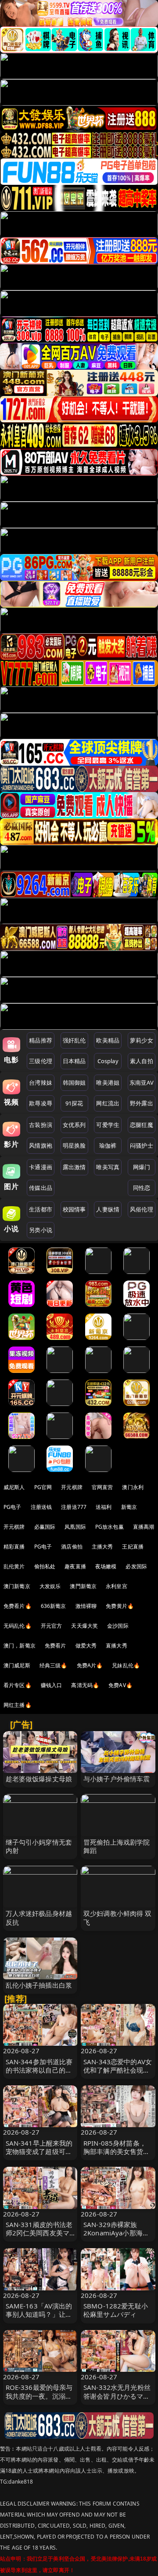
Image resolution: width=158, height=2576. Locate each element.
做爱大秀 (86, 1646)
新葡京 (129, 1507)
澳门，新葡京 (20, 1646)
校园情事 (74, 1209)
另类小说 (41, 1230)
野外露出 (142, 1103)
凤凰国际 (75, 1527)
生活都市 (41, 1209)
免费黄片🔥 (120, 1606)
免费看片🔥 (18, 1606)
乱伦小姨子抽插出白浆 (39, 1985)
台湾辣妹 (41, 1083)
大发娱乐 (50, 1586)
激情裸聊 (86, 1606)
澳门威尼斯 (17, 1665)
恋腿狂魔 (142, 1125)
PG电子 (13, 1507)
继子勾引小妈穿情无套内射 (39, 1846)
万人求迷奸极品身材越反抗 (39, 1917)
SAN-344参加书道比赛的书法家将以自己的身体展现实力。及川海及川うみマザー (39, 2074)
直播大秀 (117, 1646)
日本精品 (74, 1061)
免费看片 (56, 1646)
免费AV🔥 (120, 1685)
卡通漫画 (41, 1167)
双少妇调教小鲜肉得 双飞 (118, 1917)
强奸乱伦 (74, 1040)
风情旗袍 (41, 1145)
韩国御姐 (74, 1083)
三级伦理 (41, 1061)
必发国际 (136, 1566)
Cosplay (108, 1061)
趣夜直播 (75, 1566)
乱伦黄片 (14, 1566)
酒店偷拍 (72, 1547)
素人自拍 (142, 1061)
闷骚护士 (142, 1145)
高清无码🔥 (85, 1685)
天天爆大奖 (84, 1626)
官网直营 (102, 1487)
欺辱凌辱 (41, 1103)
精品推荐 (41, 1040)
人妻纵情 (108, 1209)
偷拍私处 (45, 1566)
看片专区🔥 (18, 1685)
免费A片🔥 (90, 1665)
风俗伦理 (142, 1209)
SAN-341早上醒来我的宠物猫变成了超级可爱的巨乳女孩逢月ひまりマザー (39, 2156)
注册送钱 (41, 1507)
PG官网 (43, 1487)
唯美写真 (108, 1167)
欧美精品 (108, 1040)
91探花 (74, 1103)
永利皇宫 (117, 1586)
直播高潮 (144, 1527)
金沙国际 (118, 1626)
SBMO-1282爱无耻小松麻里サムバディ (116, 2310)
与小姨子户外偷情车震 (117, 1779)
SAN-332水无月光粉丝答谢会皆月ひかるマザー (117, 2396)
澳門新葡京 (83, 1586)
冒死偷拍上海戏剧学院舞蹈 (117, 1846)
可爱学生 (108, 1125)
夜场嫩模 (106, 1566)
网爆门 (142, 1167)
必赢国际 (45, 1527)
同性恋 (142, 1188)
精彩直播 (14, 1547)
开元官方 (52, 1626)
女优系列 (74, 1125)
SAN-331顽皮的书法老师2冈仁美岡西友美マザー (39, 2233)
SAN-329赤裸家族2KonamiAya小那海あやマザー (116, 2233)
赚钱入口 (52, 1685)
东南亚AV (142, 1083)
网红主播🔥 (18, 1705)
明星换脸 (74, 1145)
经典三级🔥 (54, 1665)
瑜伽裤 (108, 1145)
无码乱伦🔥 (18, 1626)
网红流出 (108, 1103)
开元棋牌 (72, 1487)
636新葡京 (54, 1606)
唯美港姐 (108, 1083)
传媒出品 (41, 1188)
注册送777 (74, 1507)
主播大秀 (102, 1547)
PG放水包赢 (110, 1527)
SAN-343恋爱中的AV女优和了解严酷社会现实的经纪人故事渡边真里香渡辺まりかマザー (118, 2074)
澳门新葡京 (17, 1586)
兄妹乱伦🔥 (126, 1665)
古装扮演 (41, 1125)
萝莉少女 (142, 1040)
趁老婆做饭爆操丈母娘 (39, 1779)
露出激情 (74, 1167)
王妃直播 (133, 1547)
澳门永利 (133, 1487)
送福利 (104, 1507)
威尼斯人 (14, 1487)
